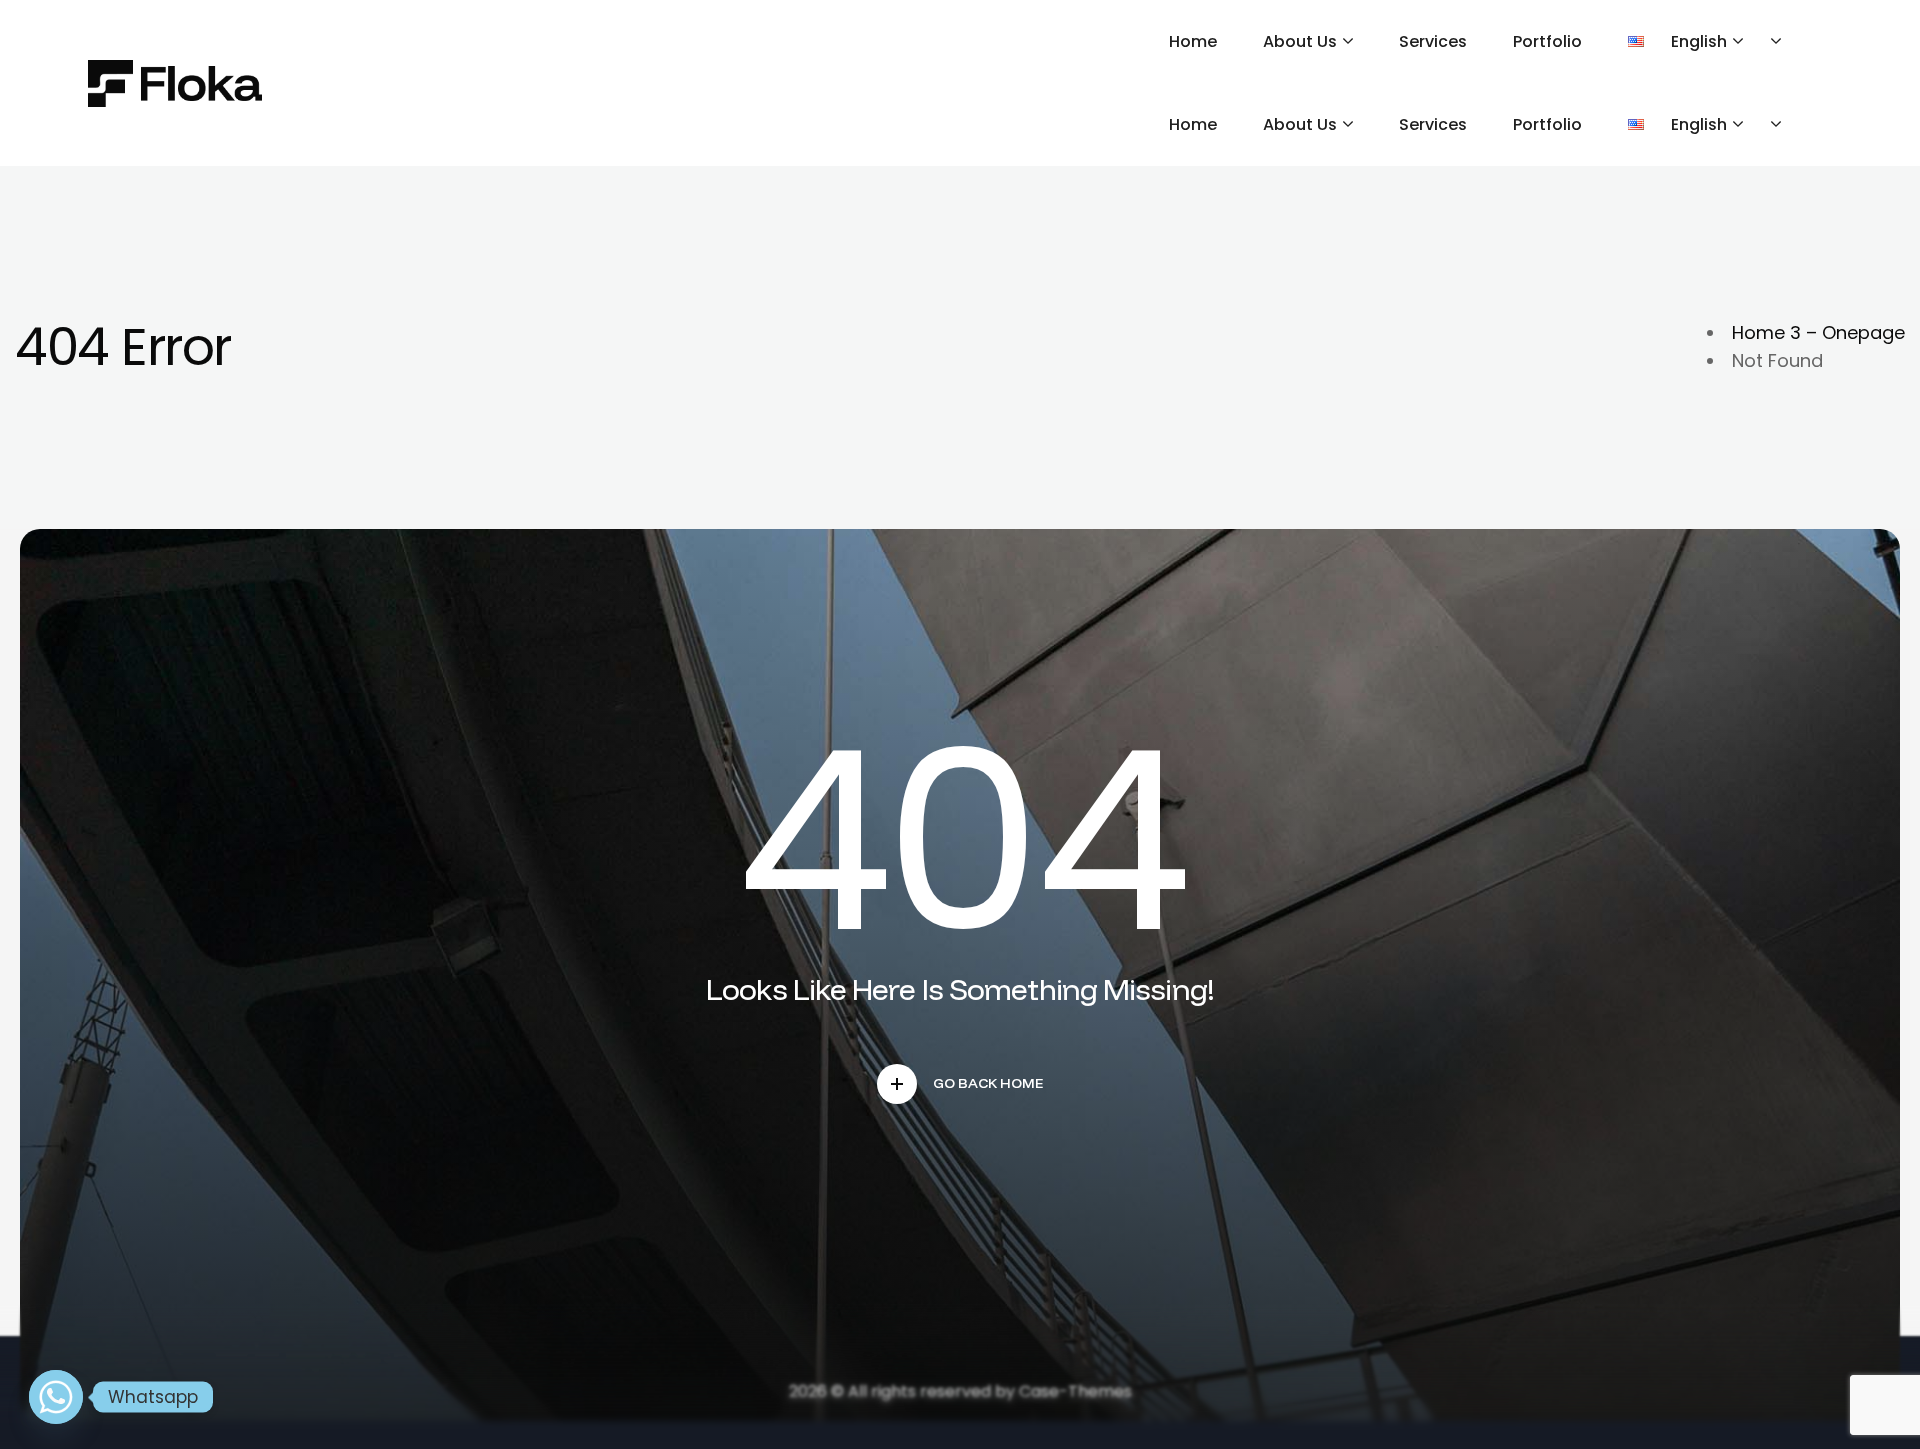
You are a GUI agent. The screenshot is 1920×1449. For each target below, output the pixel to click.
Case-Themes (1075, 1391)
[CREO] (175, 83)
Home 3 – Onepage (1818, 332)
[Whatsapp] (56, 1397)
